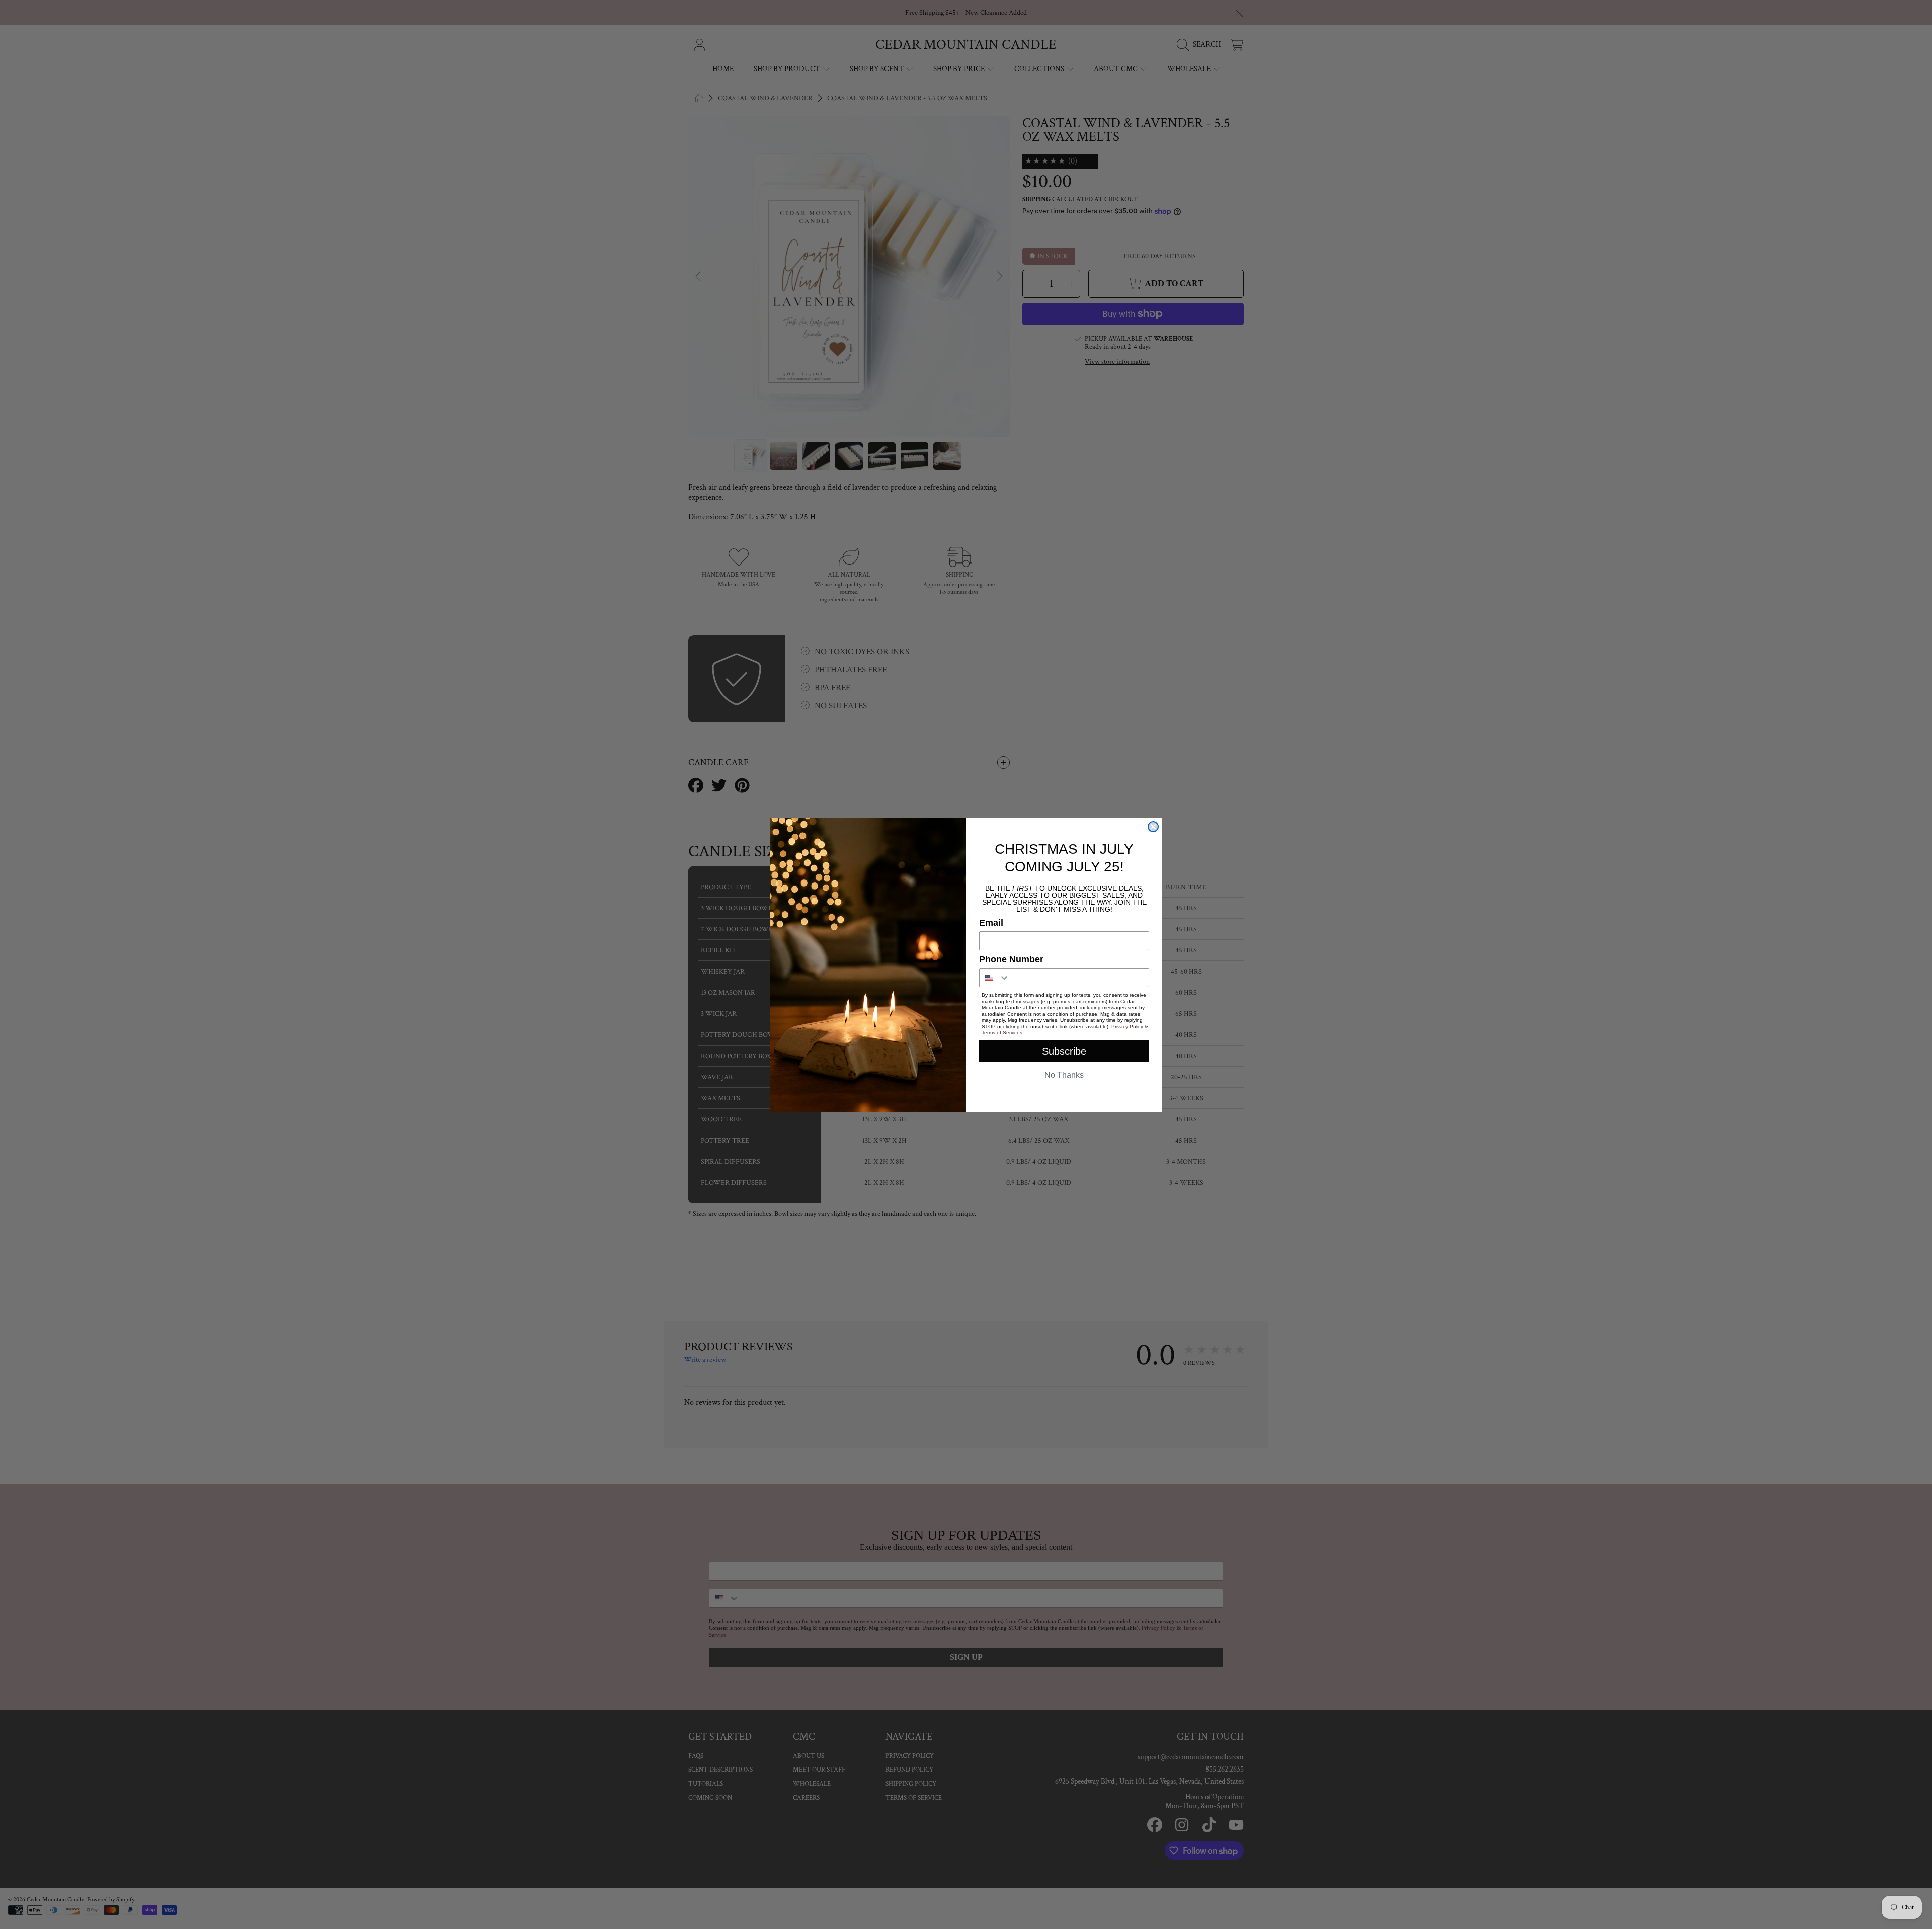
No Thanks (1064, 1075)
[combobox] (995, 978)
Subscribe (1064, 1051)
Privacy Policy (1127, 1027)
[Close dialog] (1153, 827)
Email (991, 923)
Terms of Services (1002, 1033)
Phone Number (1011, 959)
